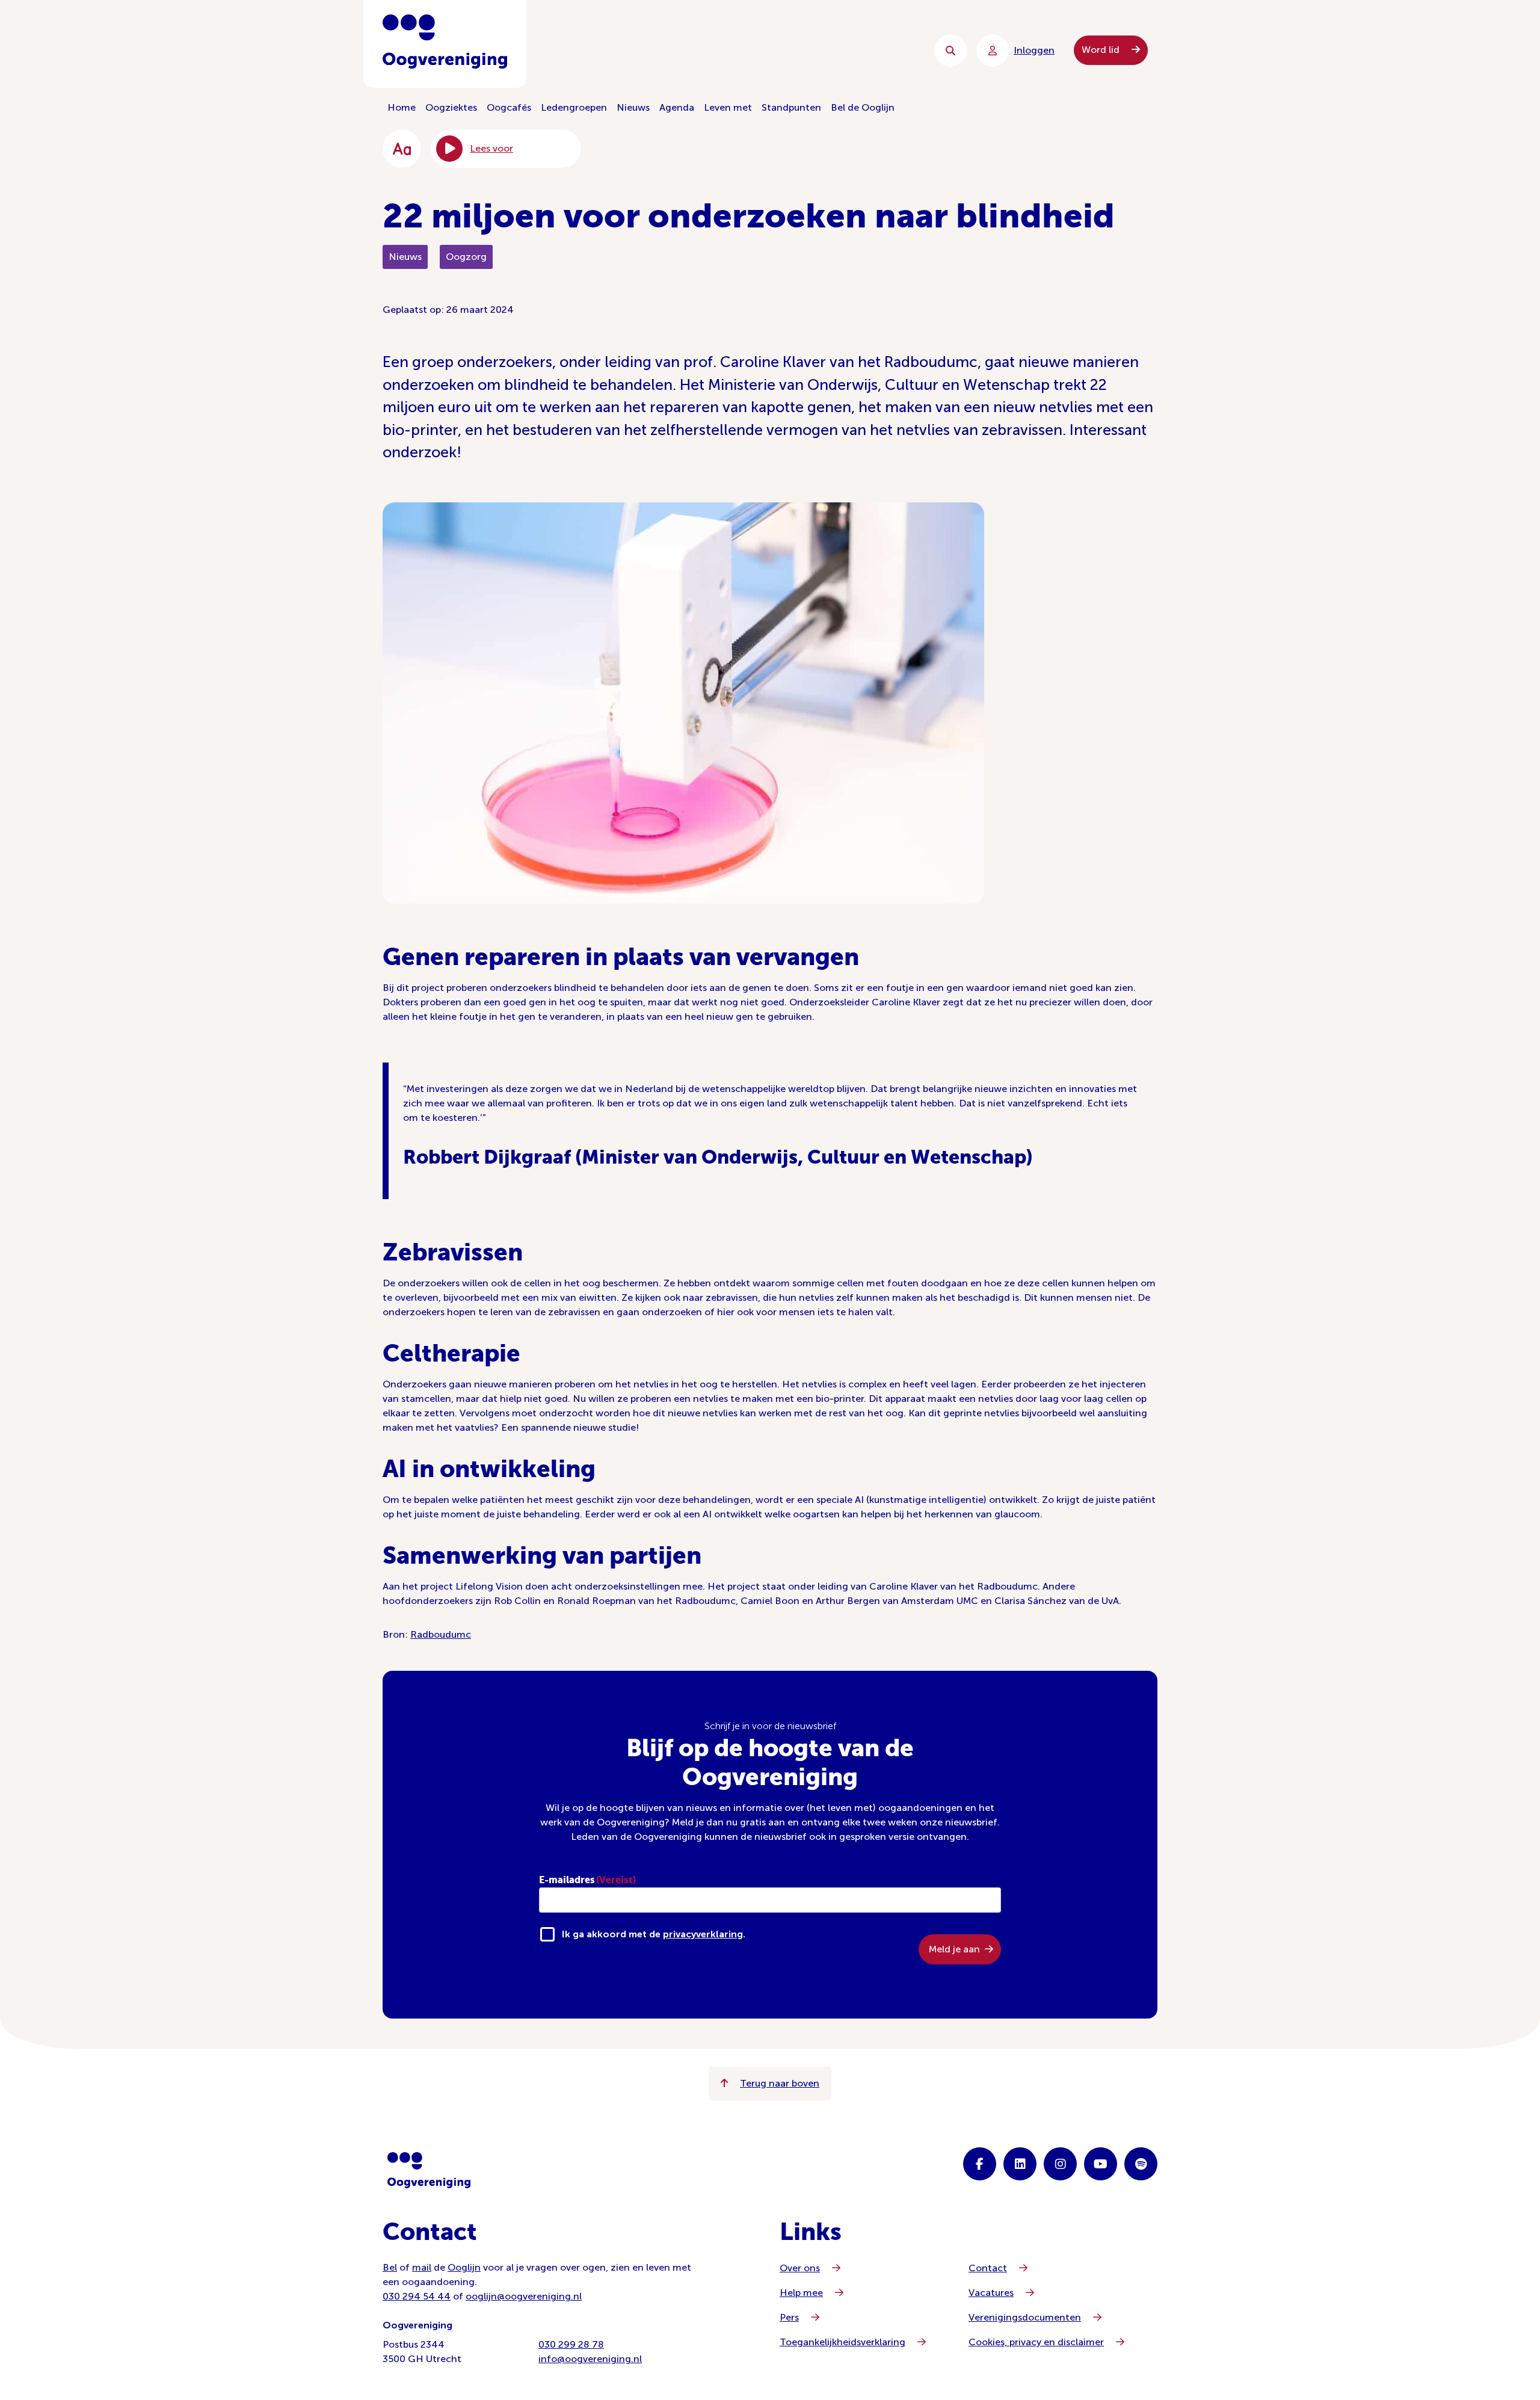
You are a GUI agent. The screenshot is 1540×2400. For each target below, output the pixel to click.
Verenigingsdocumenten (1025, 2317)
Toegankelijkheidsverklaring (842, 2342)
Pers (789, 2317)
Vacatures (991, 2293)
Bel (390, 2267)
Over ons (800, 2268)
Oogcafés (509, 107)
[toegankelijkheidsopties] (402, 149)
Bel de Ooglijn (863, 107)
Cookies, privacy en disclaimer (1036, 2342)
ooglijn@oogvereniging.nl (524, 2296)
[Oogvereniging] (429, 2170)
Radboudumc (441, 1634)
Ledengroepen (574, 107)
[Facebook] (980, 2164)
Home (402, 107)
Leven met (728, 107)
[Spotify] (1141, 2164)
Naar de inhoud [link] (626, 50)
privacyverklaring (703, 1934)
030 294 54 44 (417, 2296)
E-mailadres (587, 1880)
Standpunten (791, 107)
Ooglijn (464, 2267)
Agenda (677, 107)
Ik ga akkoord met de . (654, 1934)
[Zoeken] (950, 51)
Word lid (1102, 50)
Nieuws (633, 107)
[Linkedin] (1020, 2164)
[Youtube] (1101, 2164)
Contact (988, 2268)
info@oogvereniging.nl (590, 2359)
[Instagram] (1060, 2164)
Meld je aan (954, 1949)
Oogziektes (451, 107)
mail (422, 2267)
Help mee (801, 2293)
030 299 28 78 (571, 2344)
